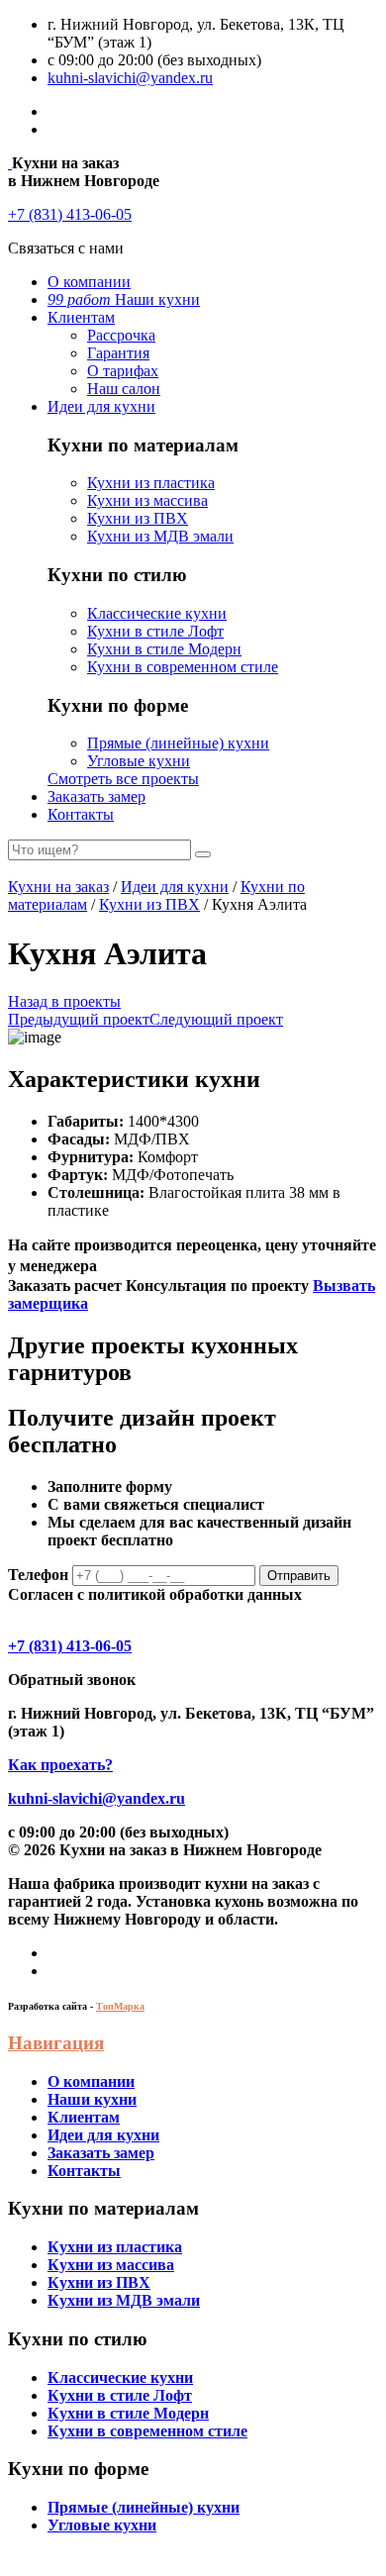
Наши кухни (124, 299)
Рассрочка (121, 335)
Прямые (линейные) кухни (178, 743)
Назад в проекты (64, 1001)
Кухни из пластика (151, 483)
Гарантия (118, 353)
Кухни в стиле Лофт (155, 631)
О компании (89, 282)
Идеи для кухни (101, 406)
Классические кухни (157, 613)
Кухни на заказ (58, 887)
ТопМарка (120, 2006)
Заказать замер (96, 796)
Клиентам (81, 317)
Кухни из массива (147, 500)
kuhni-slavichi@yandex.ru (130, 78)
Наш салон (124, 389)
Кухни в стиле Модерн (164, 649)
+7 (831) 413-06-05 (70, 214)
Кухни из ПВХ (138, 518)
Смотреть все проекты (123, 779)
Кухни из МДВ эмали (160, 536)
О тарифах (123, 371)
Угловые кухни (139, 761)
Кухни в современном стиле (183, 667)
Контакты (81, 814)
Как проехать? (60, 1765)
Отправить (299, 1576)
